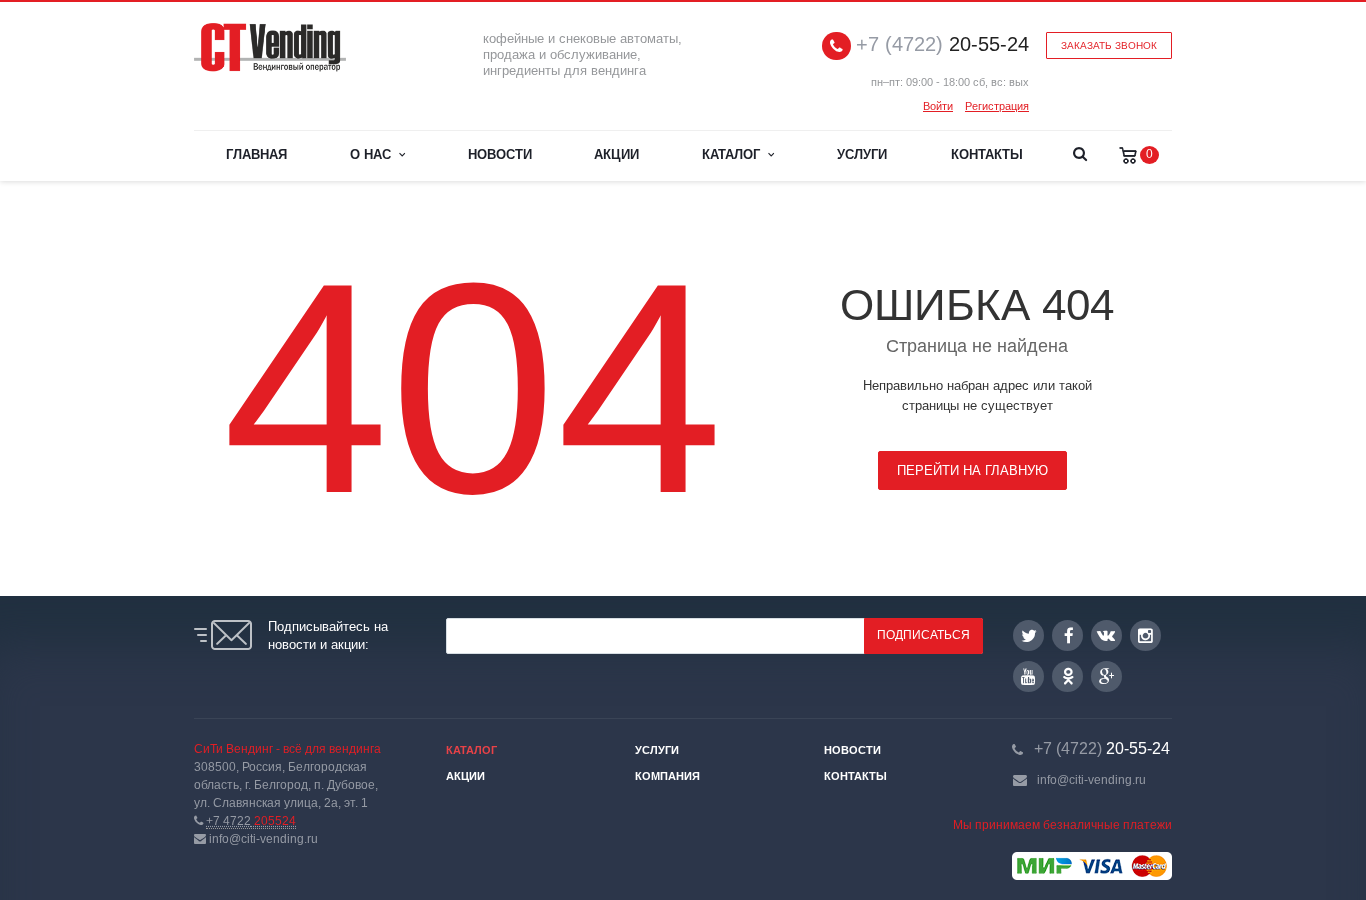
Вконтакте (1106, 635)
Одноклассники (1067, 676)
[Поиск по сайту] (1079, 156)
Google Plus (1106, 676)
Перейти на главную (972, 470)
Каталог (735, 154)
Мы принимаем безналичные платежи (1062, 825)
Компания (667, 776)
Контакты (987, 154)
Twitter (1028, 635)
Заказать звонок (1109, 45)
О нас (374, 154)
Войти (938, 106)
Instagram (1145, 635)
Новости (500, 154)
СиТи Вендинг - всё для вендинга (287, 749)
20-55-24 (942, 44)
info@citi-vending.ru (1091, 780)
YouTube (1028, 676)
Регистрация (997, 106)
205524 (251, 821)
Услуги (862, 154)
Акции (616, 154)
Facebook (1067, 635)
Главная (256, 154)
